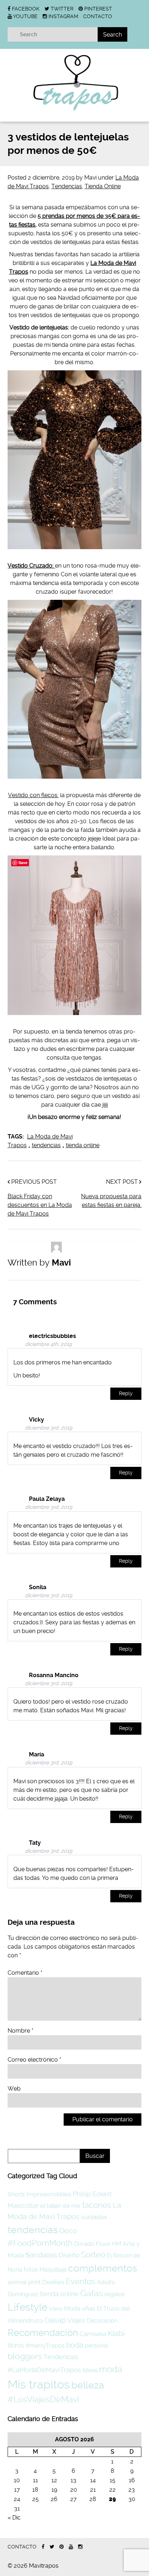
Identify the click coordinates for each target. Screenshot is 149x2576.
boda (75, 2345)
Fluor (103, 2244)
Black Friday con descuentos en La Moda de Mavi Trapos (40, 1205)
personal (96, 2346)
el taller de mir (60, 2206)
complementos (103, 2268)
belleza (88, 2385)
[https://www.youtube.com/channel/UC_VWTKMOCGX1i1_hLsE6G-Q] (71, 2547)
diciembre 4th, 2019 (48, 1344)
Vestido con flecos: (33, 795)
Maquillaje (53, 2270)
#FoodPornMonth (40, 2243)
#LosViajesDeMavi (43, 2399)
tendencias (46, 1145)
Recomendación (43, 2333)
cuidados (94, 2217)
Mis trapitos (39, 2385)
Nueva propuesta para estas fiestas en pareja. (111, 1201)
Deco (68, 2231)
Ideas (90, 2370)
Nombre (20, 2031)
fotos (31, 2269)
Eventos (81, 2281)
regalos (114, 2294)
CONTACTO (98, 16)
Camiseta (93, 2334)
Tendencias (67, 186)
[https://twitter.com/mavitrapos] (52, 2547)
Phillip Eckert (92, 2194)
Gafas (91, 2293)
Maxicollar (23, 2205)
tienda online (83, 1145)
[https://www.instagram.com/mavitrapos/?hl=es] (80, 2547)
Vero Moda (65, 2308)
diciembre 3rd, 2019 (48, 1428)
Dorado (84, 2244)
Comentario (25, 1973)
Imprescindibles (49, 2194)
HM (116, 2244)
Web (14, 2089)
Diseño (69, 2255)
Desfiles (53, 2282)
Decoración (102, 2321)
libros (16, 2345)
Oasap (55, 2320)
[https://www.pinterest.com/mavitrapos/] (61, 2547)
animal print (24, 2282)
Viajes (76, 2320)
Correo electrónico (34, 2060)
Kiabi (116, 2333)
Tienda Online (103, 186)
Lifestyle (27, 2307)
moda (111, 2369)
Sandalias (41, 2255)
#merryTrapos (45, 2346)
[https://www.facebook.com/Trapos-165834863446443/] (43, 2547)
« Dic (14, 2518)
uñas (88, 2308)
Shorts (16, 2194)
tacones (97, 2205)
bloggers (25, 2356)
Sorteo (93, 2255)
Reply (126, 1394)
